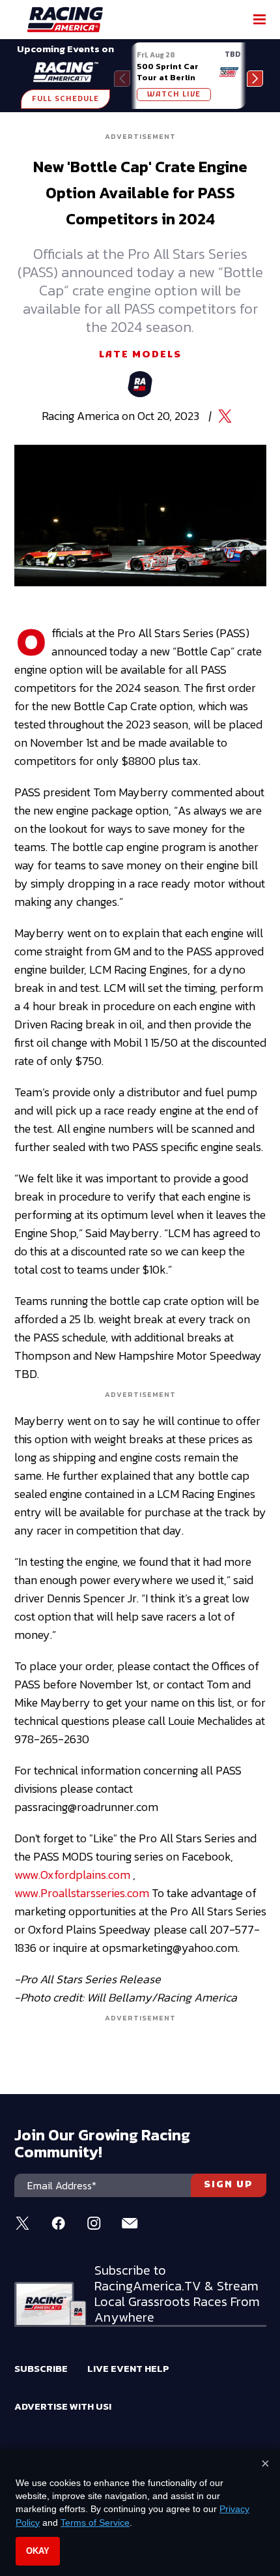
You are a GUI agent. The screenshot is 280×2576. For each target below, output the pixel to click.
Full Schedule (65, 99)
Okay (38, 2551)
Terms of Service (95, 2523)
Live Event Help (128, 2368)
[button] (255, 79)
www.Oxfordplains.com (72, 1875)
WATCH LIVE (174, 95)
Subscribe (41, 2368)
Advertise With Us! (63, 2406)
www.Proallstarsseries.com (82, 1893)
